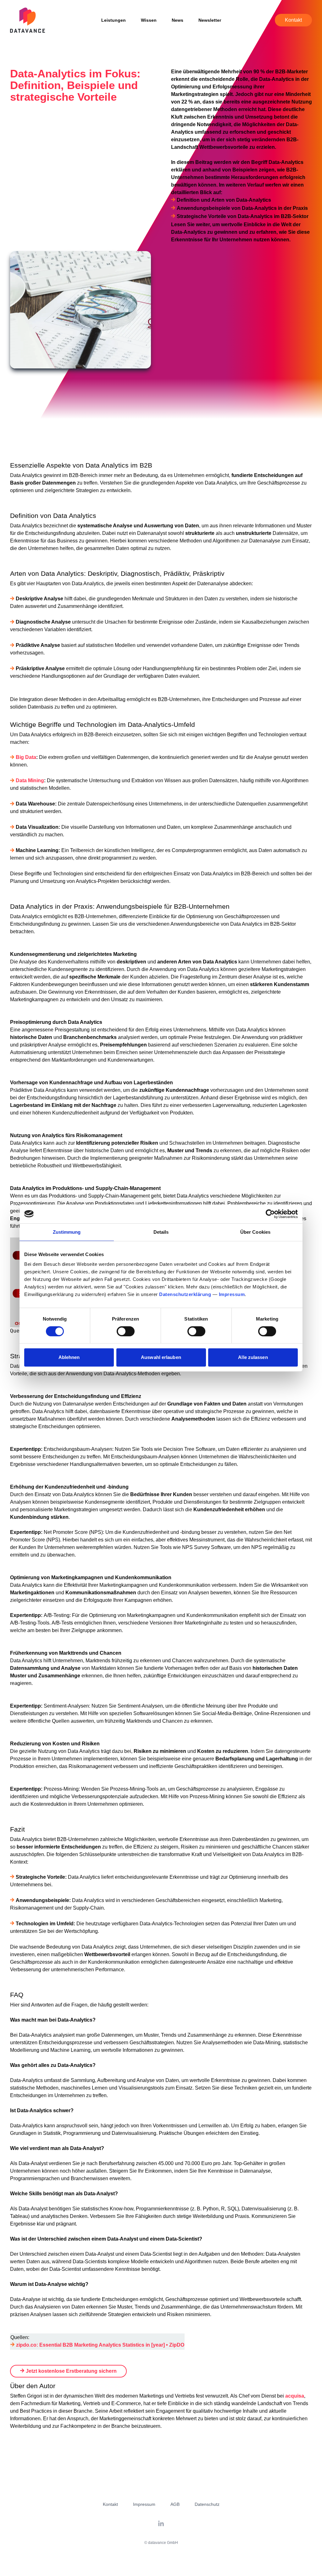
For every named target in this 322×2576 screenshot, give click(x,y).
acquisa (295, 2396)
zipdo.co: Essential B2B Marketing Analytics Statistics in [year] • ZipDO (100, 2345)
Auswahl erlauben (161, 1357)
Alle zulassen (253, 1357)
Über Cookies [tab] (255, 1232)
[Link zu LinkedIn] (161, 2524)
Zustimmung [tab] (67, 1232)
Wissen (149, 20)
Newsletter (210, 20)
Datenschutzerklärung (185, 1294)
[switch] (126, 1331)
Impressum (232, 1294)
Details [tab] (161, 1232)
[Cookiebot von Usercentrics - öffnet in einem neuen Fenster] (270, 1214)
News (178, 20)
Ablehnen (69, 1357)
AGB (175, 2504)
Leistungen (114, 20)
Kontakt (293, 20)
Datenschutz (207, 2504)
